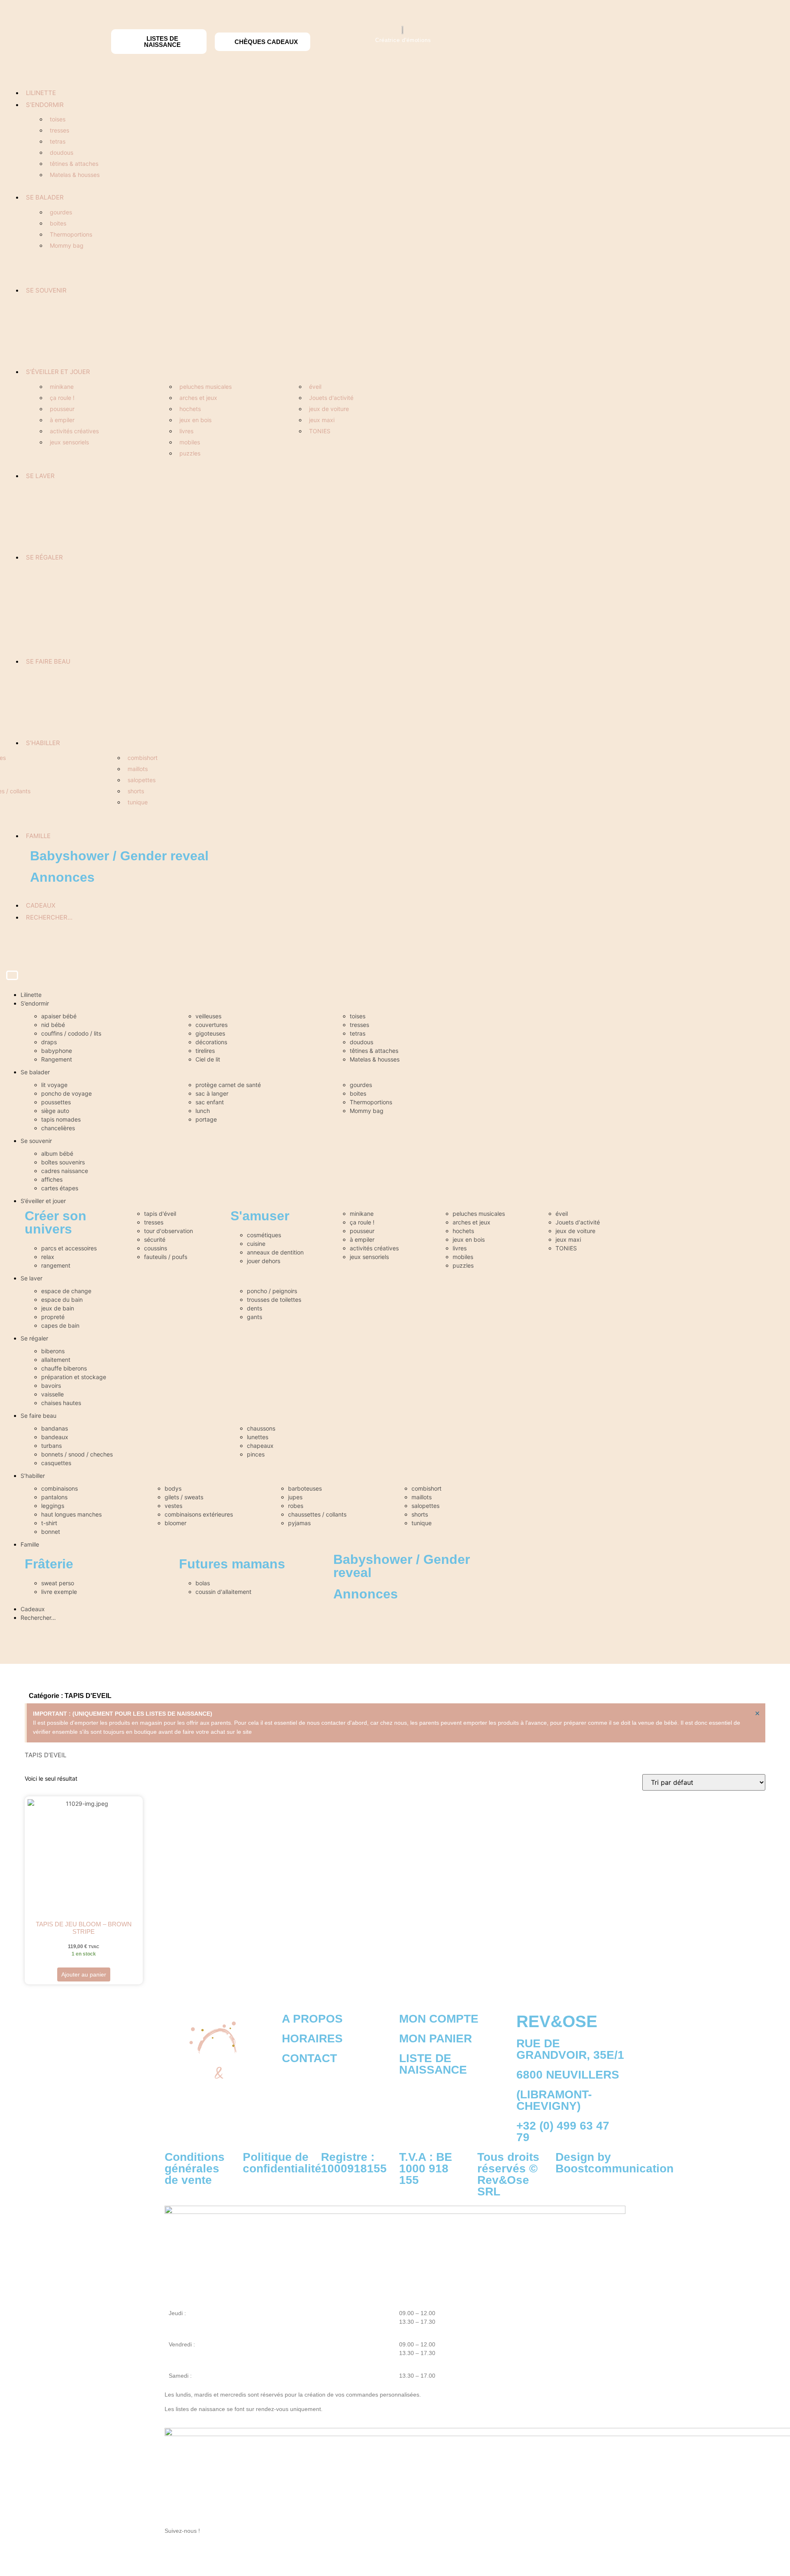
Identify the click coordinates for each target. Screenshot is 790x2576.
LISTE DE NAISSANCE (433, 2064)
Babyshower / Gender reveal (119, 856)
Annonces (62, 877)
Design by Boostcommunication (615, 2163)
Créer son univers (56, 1222)
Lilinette (41, 93)
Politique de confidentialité (282, 2163)
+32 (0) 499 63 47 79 (563, 2131)
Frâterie (49, 1564)
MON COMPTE (439, 2019)
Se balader (45, 197)
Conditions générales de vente (195, 2168)
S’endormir (45, 105)
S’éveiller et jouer (58, 372)
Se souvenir (46, 290)
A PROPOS (312, 2019)
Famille (38, 836)
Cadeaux (41, 905)
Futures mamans (232, 1564)
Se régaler (44, 557)
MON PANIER (436, 2038)
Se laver (40, 476)
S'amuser (260, 1216)
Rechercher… (49, 917)
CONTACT (309, 2058)
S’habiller (43, 743)
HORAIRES (312, 2038)
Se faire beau (48, 661)
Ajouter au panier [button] (84, 1974)
